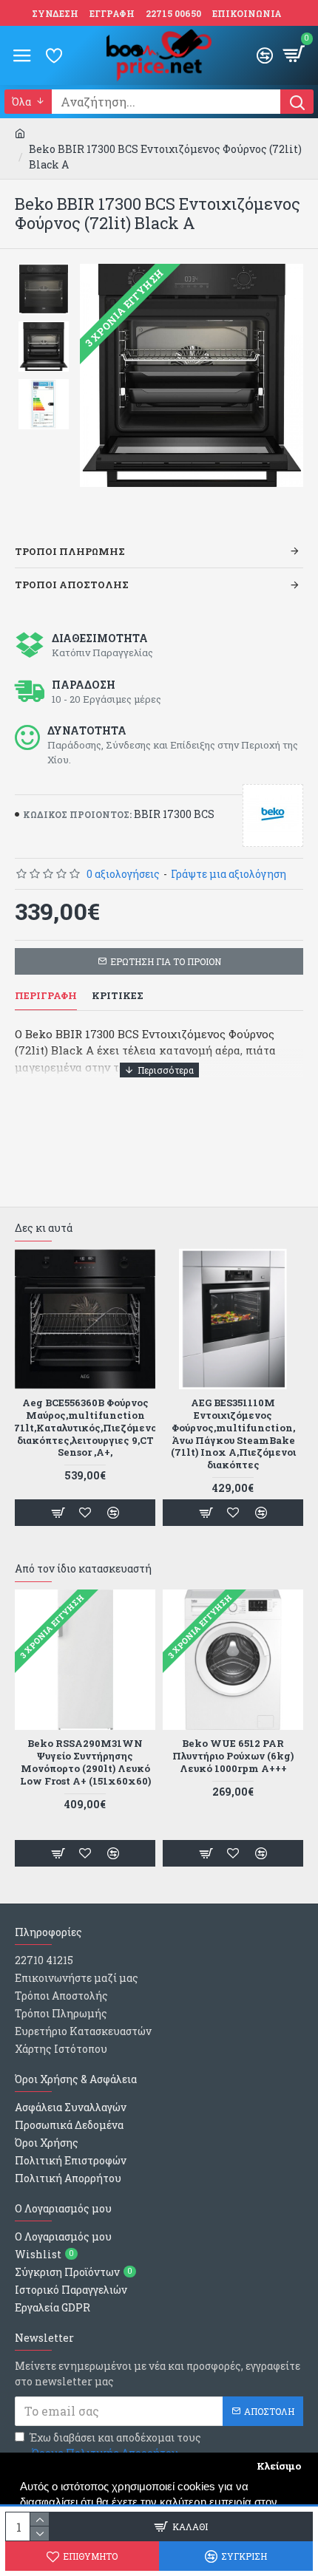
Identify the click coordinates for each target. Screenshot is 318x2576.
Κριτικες (118, 996)
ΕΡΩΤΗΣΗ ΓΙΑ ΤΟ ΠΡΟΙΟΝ (166, 961)
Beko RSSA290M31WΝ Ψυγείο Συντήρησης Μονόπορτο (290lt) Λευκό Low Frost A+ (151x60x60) (85, 1762)
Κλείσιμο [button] (279, 2466)
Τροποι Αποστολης (72, 585)
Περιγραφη (46, 996)
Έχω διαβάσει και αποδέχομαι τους (115, 2445)
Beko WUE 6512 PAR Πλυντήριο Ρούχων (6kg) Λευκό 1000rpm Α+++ (233, 1756)
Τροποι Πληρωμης (70, 551)
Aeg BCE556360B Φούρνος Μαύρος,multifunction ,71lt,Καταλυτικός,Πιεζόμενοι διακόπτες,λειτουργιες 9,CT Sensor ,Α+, (85, 1428)
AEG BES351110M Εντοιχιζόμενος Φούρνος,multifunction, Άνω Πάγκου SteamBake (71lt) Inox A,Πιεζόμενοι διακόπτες (233, 1434)
